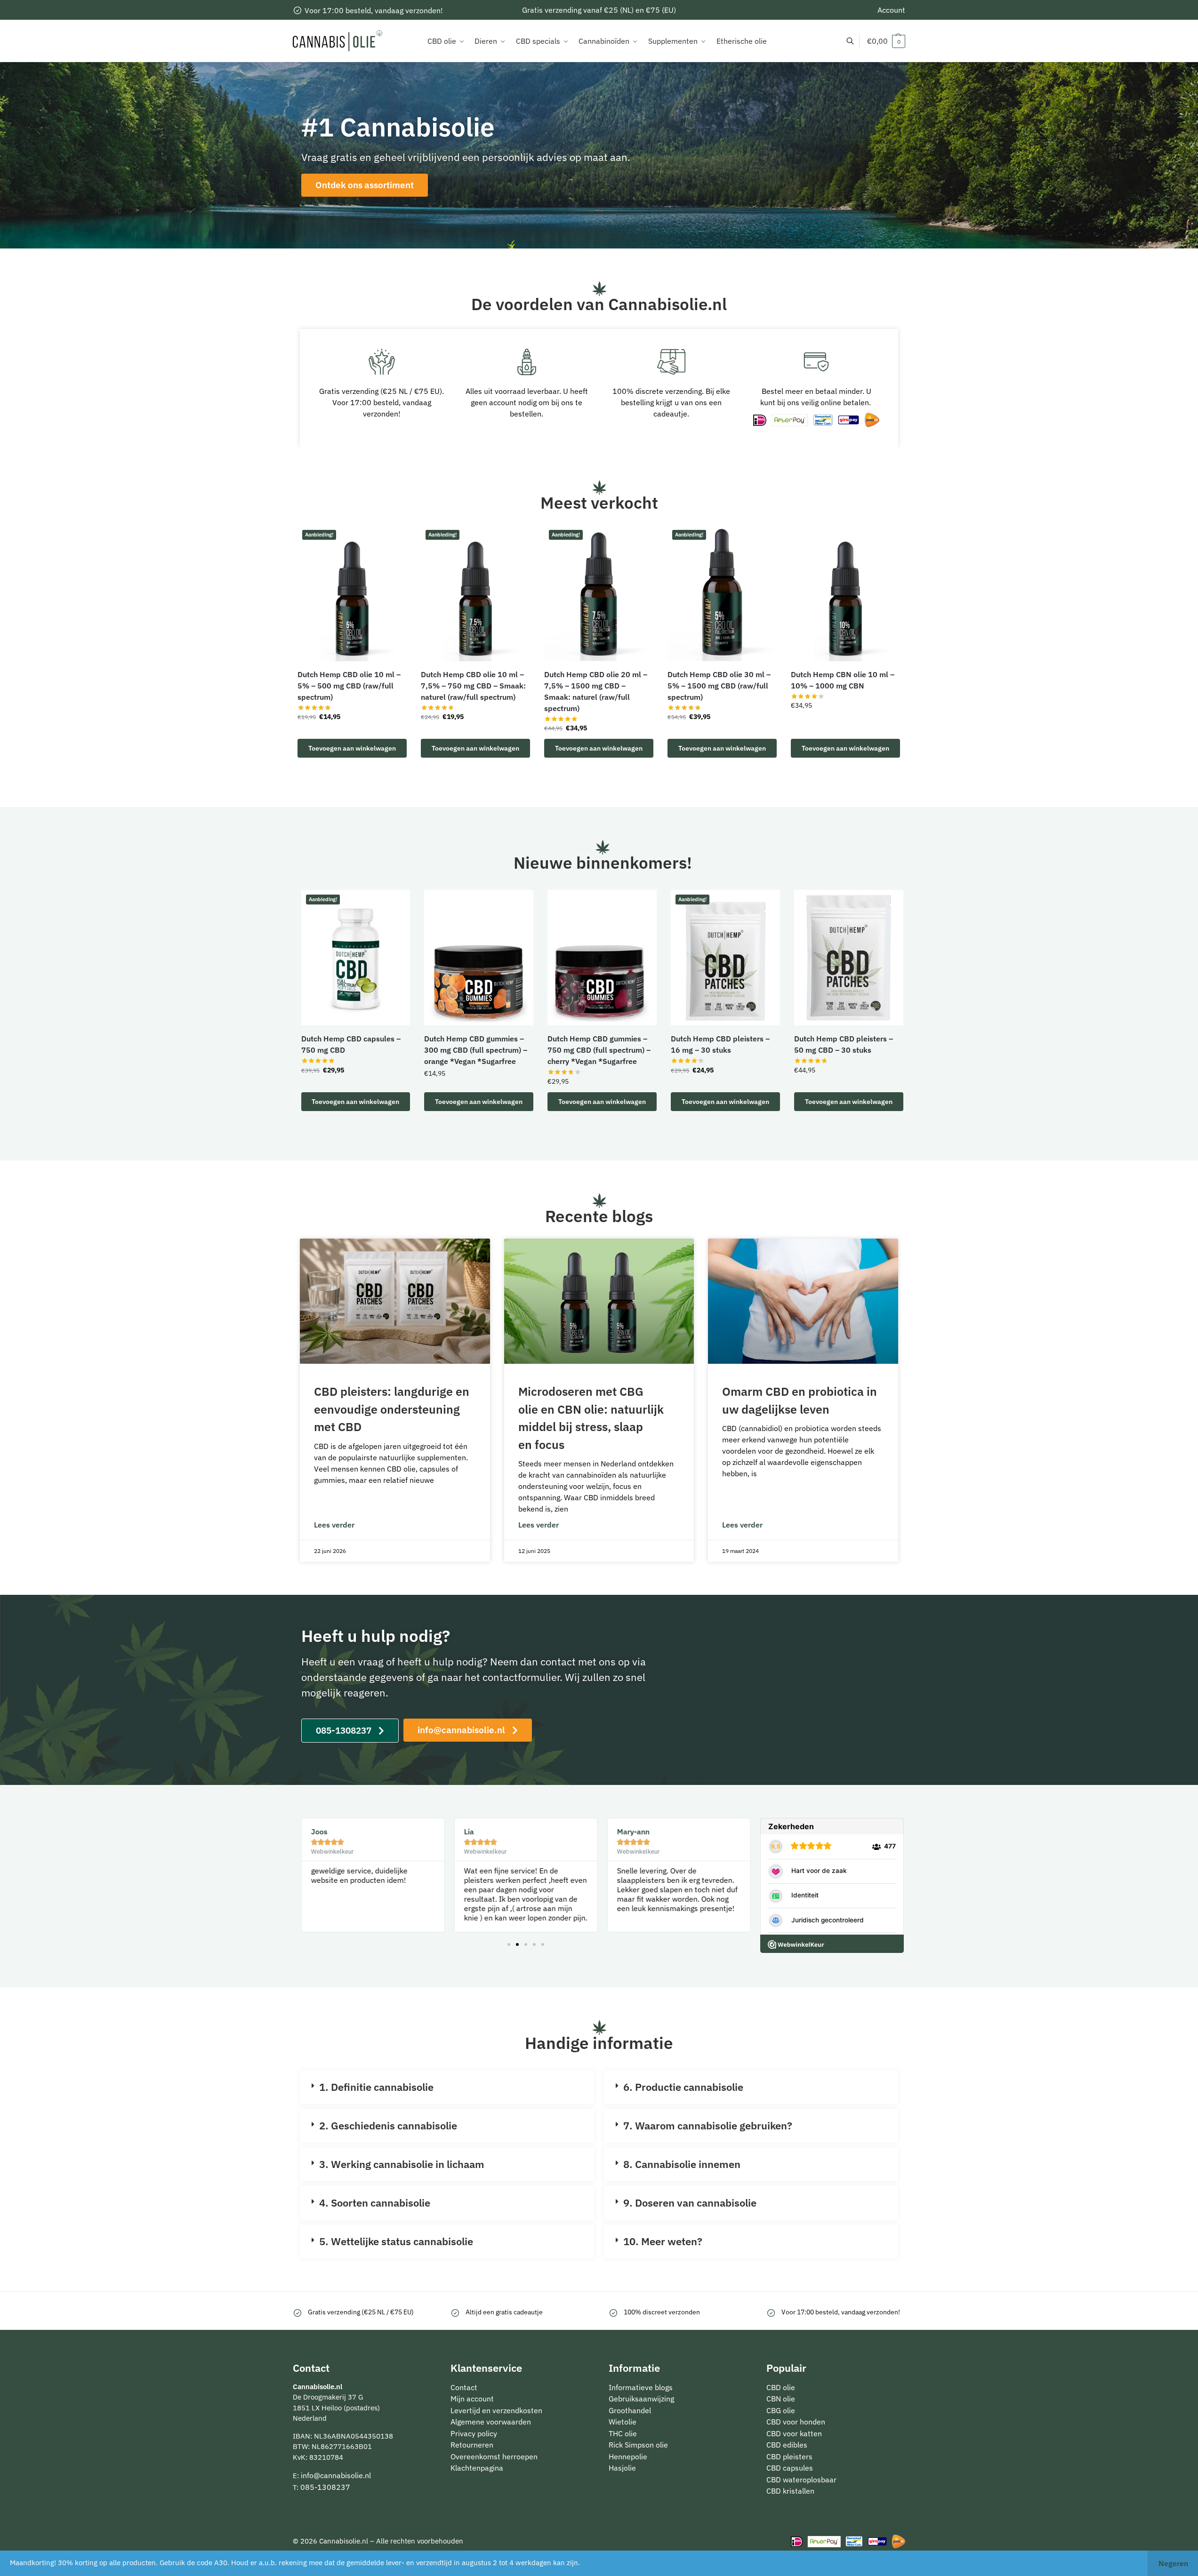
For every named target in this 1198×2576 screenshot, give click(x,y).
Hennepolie (628, 2456)
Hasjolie (622, 2468)
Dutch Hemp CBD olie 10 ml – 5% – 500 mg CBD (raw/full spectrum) (349, 686)
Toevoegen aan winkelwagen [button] (352, 748)
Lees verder (334, 1525)
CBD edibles (787, 2445)
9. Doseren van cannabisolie (690, 2203)
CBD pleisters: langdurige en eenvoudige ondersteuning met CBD (392, 1409)
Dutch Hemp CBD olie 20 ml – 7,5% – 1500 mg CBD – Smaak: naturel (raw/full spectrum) (596, 691)
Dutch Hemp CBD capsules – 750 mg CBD (351, 1044)
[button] (886, 41)
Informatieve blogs (641, 2387)
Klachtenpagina (477, 2468)
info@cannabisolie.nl (336, 2475)
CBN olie (781, 2399)
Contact (464, 2387)
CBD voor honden (796, 2422)
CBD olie (781, 2387)
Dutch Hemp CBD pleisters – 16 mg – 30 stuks (720, 1044)
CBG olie (781, 2410)
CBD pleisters (789, 2456)
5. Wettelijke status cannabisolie (396, 2241)
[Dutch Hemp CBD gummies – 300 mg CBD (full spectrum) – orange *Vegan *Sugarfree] (479, 958)
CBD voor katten (794, 2433)
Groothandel (630, 2410)
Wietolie (623, 2422)
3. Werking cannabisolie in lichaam (402, 2164)
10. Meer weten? (663, 2241)
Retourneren (472, 2445)
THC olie (623, 2433)
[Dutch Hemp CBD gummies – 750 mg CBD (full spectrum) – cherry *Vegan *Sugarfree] (602, 958)
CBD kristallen (790, 2491)
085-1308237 (325, 2487)
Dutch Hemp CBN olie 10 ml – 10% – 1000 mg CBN (843, 680)
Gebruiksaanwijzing (641, 2399)
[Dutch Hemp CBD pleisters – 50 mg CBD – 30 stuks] (849, 958)
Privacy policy (474, 2433)
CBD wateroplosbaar (801, 2480)
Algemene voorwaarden (491, 2422)
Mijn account (472, 2399)
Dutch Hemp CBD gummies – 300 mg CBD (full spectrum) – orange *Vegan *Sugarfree (476, 1050)
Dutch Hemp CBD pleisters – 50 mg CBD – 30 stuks (844, 1044)
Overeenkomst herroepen (494, 2456)
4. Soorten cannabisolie (375, 2203)
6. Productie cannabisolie (683, 2087)
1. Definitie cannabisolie (376, 2087)
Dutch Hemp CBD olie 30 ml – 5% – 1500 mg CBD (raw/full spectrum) (719, 686)
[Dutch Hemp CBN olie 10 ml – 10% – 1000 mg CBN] (845, 593)
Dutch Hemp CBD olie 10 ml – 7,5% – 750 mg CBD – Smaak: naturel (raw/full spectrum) (473, 686)
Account (891, 10)
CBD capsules (790, 2468)
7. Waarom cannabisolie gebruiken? (708, 2125)
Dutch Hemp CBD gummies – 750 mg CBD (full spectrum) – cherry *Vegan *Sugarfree (599, 1050)
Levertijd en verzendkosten (496, 2410)
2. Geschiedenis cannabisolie (388, 2125)
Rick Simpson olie (638, 2445)
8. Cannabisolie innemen (682, 2164)
